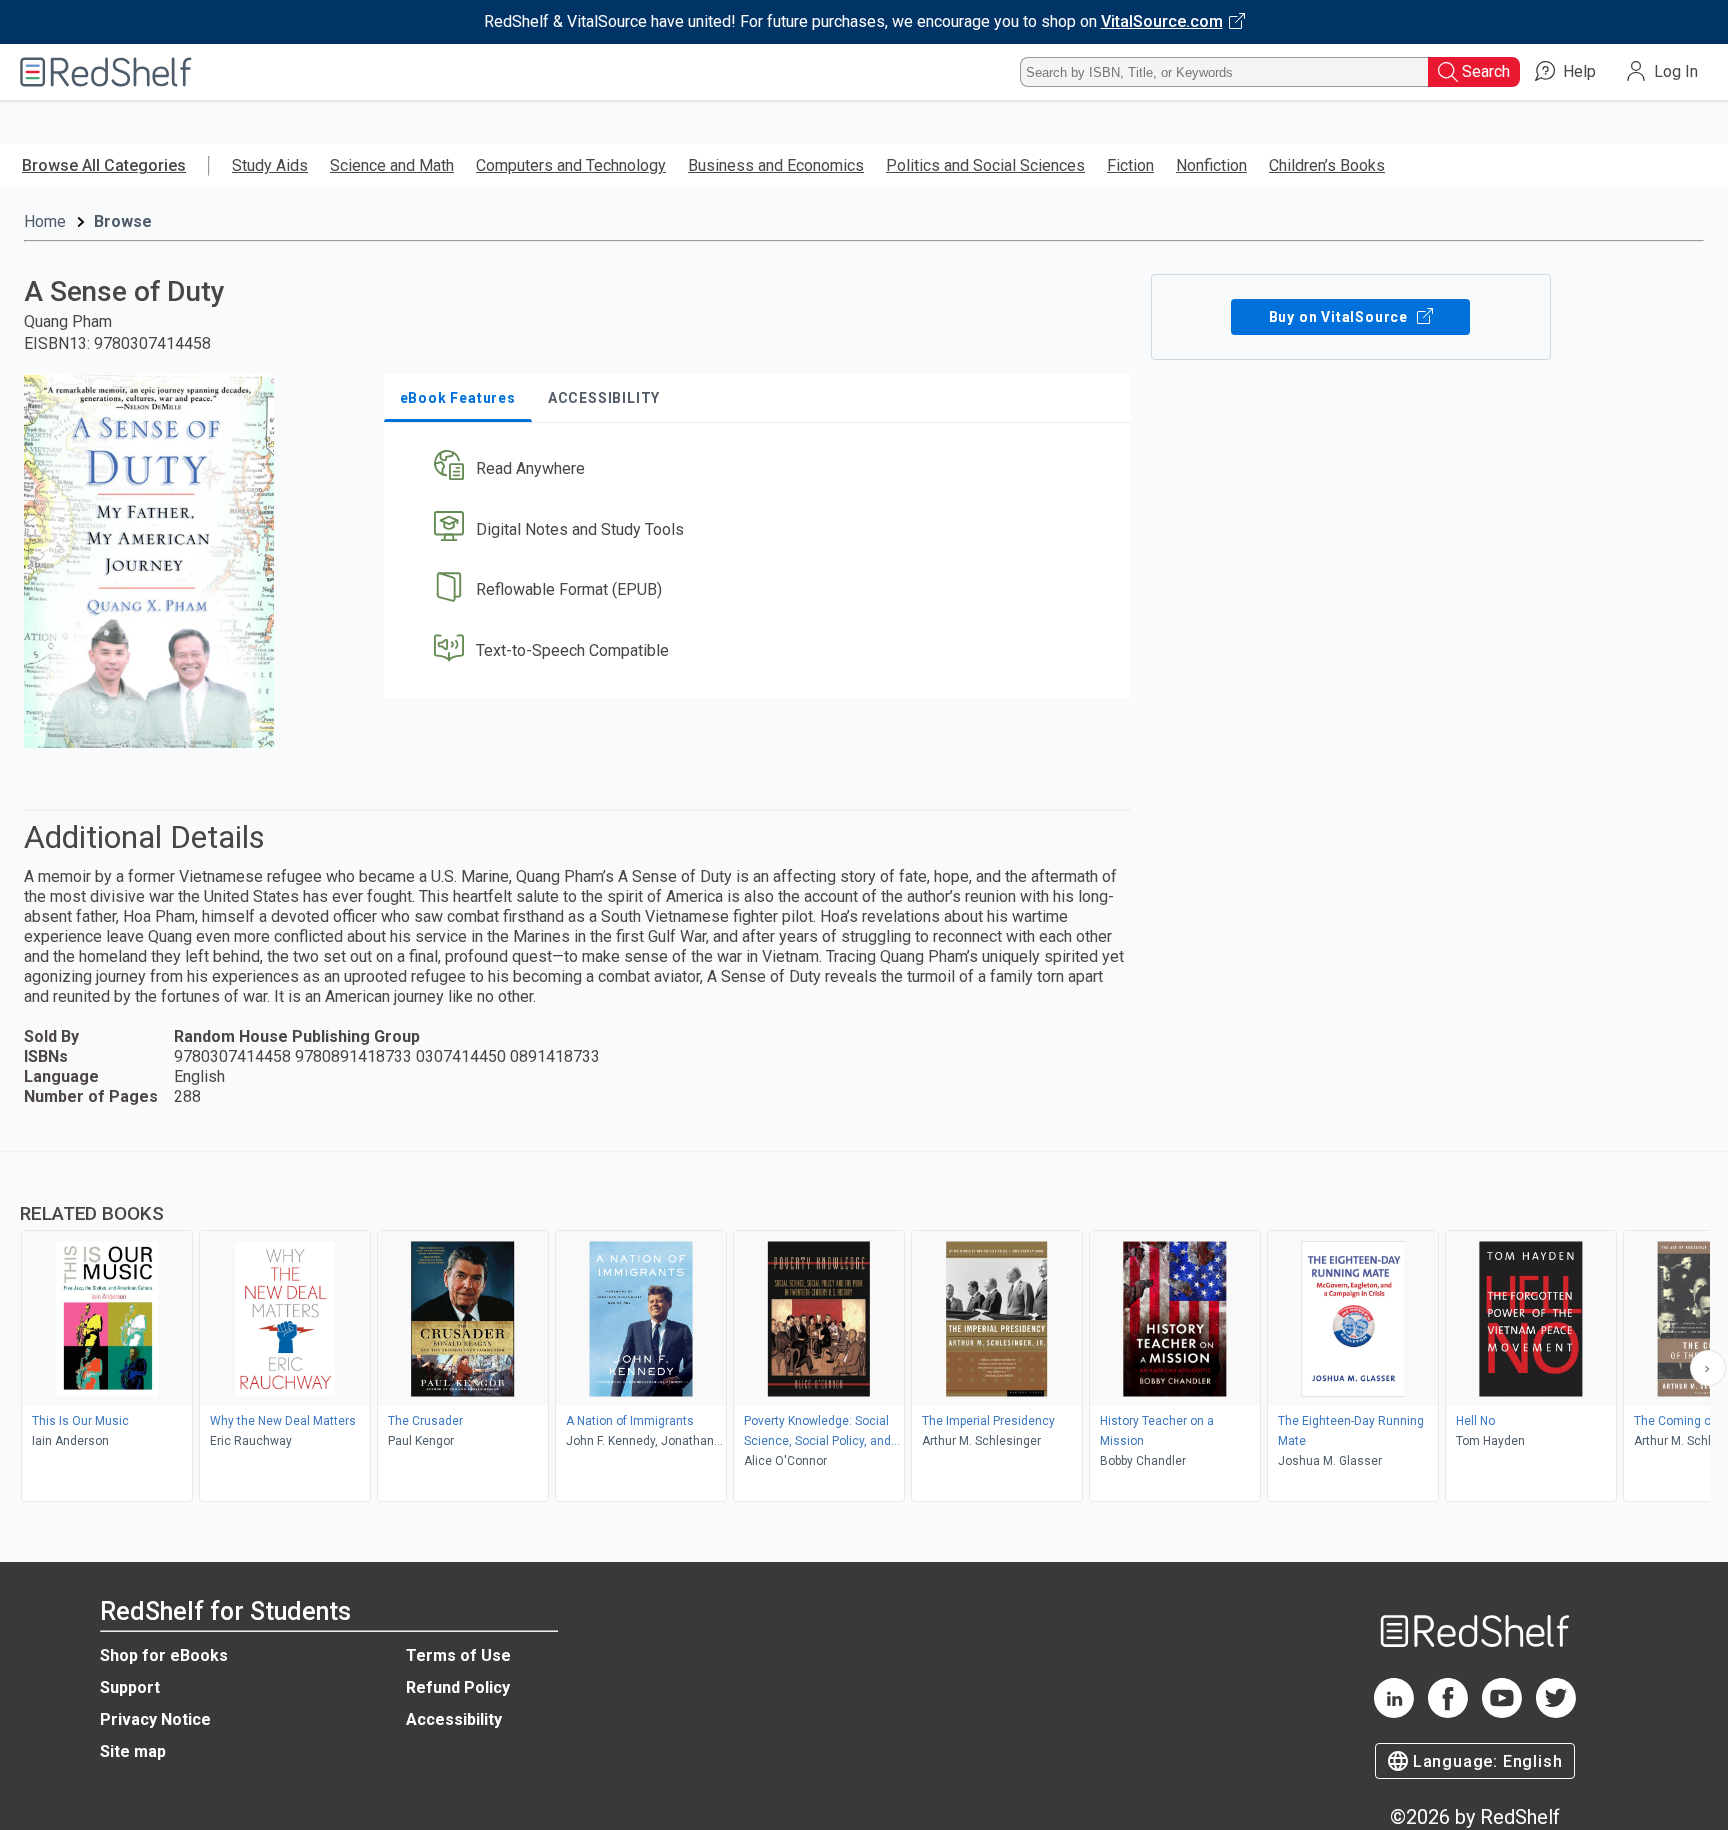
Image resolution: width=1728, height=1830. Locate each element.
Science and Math (392, 165)
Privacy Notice (155, 1719)
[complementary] (864, 1329)
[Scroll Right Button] (1708, 1368)
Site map (133, 1751)
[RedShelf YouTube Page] (1502, 1712)
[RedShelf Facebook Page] (1448, 1712)
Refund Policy (458, 1687)
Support (130, 1687)
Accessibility (454, 1719)
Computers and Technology (571, 165)
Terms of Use (458, 1655)
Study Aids (270, 165)
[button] (761, 468)
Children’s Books (1327, 165)
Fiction (1130, 165)
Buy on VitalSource (1340, 317)
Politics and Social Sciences (985, 165)
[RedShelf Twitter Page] (1556, 1712)
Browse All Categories (104, 165)
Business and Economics (776, 165)
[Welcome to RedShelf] (106, 72)
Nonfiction (1211, 165)
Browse (123, 221)
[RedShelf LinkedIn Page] (1394, 1712)
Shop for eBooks (164, 1655)
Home (45, 221)
